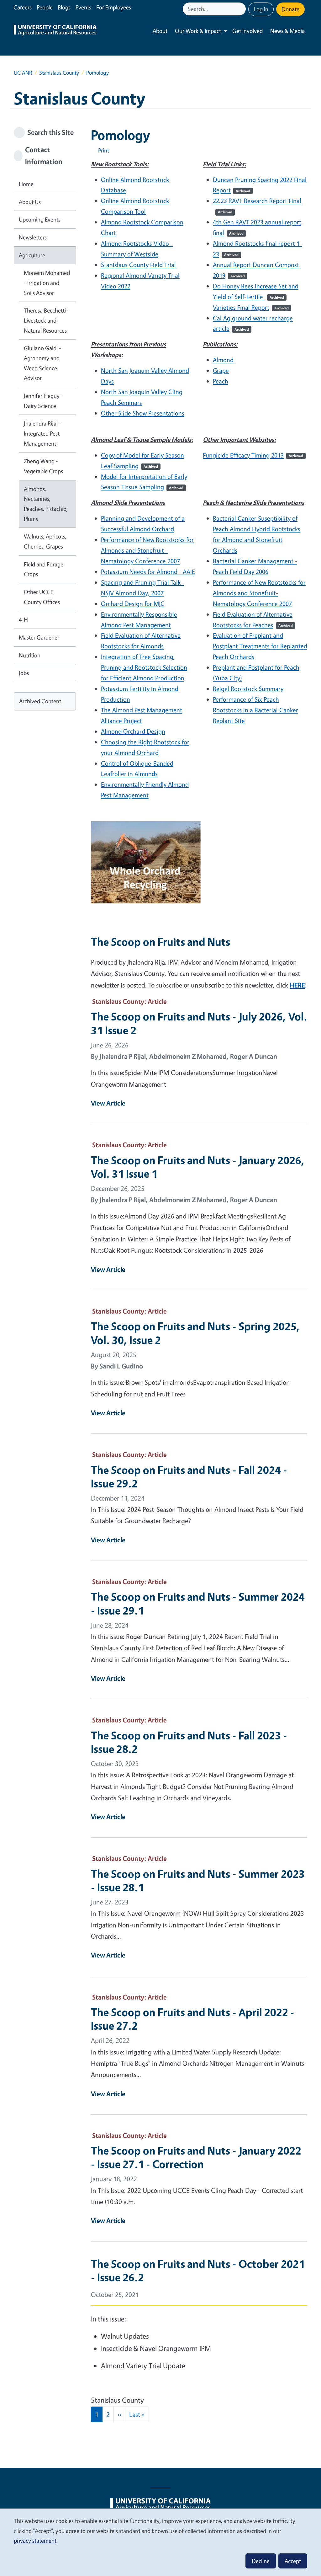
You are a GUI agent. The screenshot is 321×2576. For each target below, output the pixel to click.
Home (26, 184)
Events (83, 7)
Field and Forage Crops (44, 569)
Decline (261, 2561)
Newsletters (33, 237)
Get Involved (247, 31)
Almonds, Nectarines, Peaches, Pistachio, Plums (46, 504)
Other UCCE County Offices (42, 597)
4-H (23, 619)
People (45, 7)
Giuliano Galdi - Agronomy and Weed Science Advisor (42, 363)
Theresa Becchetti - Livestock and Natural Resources (47, 320)
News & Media (287, 31)
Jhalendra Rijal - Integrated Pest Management (42, 433)
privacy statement (35, 2541)
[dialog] (160, 2542)
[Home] (55, 31)
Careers (23, 7)
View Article (108, 1103)
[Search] (242, 9)
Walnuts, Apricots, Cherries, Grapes (45, 541)
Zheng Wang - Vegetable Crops (43, 466)
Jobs (24, 673)
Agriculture (32, 255)
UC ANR (23, 73)
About (160, 31)
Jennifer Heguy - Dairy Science (43, 401)
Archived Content (40, 701)
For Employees (114, 7)
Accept (293, 2561)
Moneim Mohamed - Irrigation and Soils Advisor (47, 283)
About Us (30, 202)
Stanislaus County (59, 73)
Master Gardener (39, 637)
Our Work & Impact (198, 31)
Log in (261, 9)
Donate (290, 9)
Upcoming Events (40, 219)
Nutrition (30, 655)
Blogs (64, 7)
